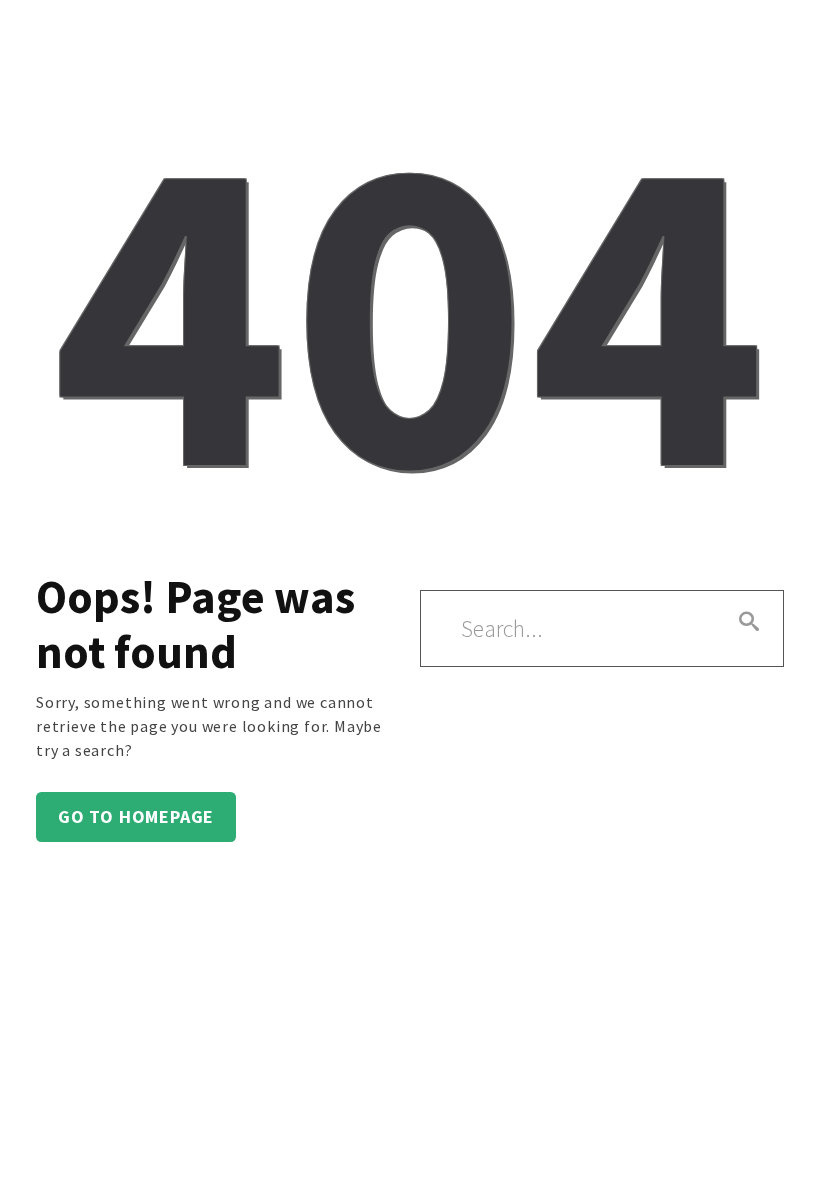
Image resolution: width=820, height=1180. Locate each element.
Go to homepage (136, 816)
